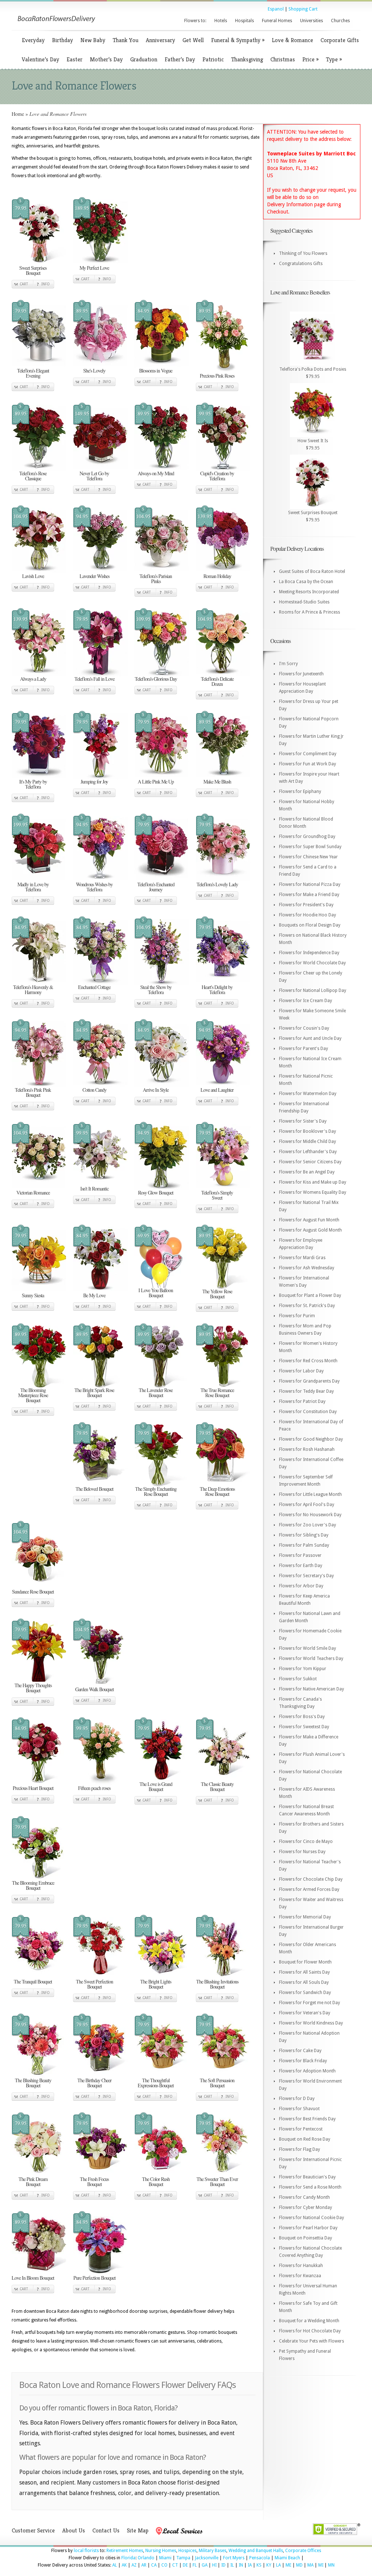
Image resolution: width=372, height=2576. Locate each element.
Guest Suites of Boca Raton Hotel (312, 571)
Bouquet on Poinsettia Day (306, 2238)
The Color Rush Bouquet (156, 2182)
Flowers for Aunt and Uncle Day (310, 1038)
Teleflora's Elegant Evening (33, 373)
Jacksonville (207, 2558)
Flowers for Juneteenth (301, 674)
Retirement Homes (125, 2551)
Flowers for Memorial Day (305, 1917)
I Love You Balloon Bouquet (156, 1293)
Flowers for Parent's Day (304, 1049)
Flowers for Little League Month (310, 1494)
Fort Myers (234, 2558)
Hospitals (244, 21)
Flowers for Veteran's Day (305, 2013)
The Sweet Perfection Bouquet (94, 1984)
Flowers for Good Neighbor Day (311, 1439)
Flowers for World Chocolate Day (312, 963)
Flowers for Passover (300, 1555)
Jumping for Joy (94, 782)
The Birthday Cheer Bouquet (94, 2083)
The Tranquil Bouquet (33, 1981)
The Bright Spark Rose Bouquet (94, 1393)
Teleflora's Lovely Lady (217, 884)
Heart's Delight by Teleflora (217, 990)
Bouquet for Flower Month (305, 1962)
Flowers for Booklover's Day (308, 1131)
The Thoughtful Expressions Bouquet (156, 2083)
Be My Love (94, 1295)
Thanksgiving (247, 59)
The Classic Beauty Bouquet (217, 1786)
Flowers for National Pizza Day (310, 884)
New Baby (93, 40)
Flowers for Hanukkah (301, 2266)
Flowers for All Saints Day (304, 1972)
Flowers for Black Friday (303, 2061)
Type (334, 59)
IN (241, 2565)
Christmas (283, 59)
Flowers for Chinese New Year (308, 857)
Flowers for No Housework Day (310, 1515)
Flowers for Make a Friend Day (309, 895)
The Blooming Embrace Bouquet (33, 1885)
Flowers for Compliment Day (308, 754)
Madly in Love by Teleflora (33, 887)
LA (278, 2565)
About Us (74, 2530)
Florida (128, 2558)
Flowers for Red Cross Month (308, 1361)
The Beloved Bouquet (94, 1489)
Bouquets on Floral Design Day (310, 925)
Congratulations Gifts (301, 264)
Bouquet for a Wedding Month (309, 2321)
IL (232, 2565)
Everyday (33, 40)
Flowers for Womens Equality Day (313, 1192)
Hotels (221, 21)
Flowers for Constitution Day (308, 1412)
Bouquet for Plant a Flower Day (310, 1295)
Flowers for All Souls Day (304, 1982)
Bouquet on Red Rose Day (305, 2139)
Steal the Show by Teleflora (156, 990)
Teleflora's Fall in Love (94, 679)
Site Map (138, 2530)
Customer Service (33, 2530)
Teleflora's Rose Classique (33, 476)
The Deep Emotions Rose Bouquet (217, 1491)
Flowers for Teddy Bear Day (306, 1391)
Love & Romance (292, 40)
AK (124, 2565)
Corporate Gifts (340, 40)
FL (195, 2565)
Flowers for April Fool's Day (307, 1505)
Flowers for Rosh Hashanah (307, 1449)
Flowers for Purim (297, 1316)
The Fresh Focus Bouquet (94, 2182)
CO (164, 2565)
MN (331, 2565)
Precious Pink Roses (217, 376)
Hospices (187, 2551)
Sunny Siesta (33, 1295)
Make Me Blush (217, 782)
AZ (134, 2565)
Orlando (146, 2558)
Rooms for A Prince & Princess (310, 612)
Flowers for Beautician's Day (307, 2177)
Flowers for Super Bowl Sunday (310, 847)
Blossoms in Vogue (156, 371)
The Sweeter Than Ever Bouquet (217, 2182)
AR (144, 2565)
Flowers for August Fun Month (309, 1220)
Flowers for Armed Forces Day (309, 1889)
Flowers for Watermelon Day (308, 1094)
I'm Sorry (288, 664)
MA (310, 2565)
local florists (86, 2551)
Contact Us (106, 2530)
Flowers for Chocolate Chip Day (311, 1879)
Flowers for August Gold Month (310, 1230)
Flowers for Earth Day (301, 1566)
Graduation (144, 59)
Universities (312, 21)
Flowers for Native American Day (312, 1689)
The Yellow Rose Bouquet (217, 1294)
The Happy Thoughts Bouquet (33, 1688)
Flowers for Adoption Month (307, 2071)
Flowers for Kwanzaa (300, 2276)
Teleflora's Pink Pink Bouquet (33, 1092)
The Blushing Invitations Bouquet (217, 1984)
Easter (74, 59)
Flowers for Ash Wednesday (307, 1268)
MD (299, 2565)
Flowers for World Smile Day (308, 1648)
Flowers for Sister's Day (303, 1121)
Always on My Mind (156, 473)
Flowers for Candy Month (304, 2197)
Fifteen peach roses (94, 1788)
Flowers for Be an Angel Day (307, 1172)
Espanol (276, 9)
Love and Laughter (217, 1090)
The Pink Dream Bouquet (33, 2182)
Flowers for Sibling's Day (304, 1535)
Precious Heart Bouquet (33, 1788)
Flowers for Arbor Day (301, 1586)
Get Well (193, 40)
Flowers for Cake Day (300, 2051)
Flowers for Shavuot (299, 2109)
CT (175, 2565)
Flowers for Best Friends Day (307, 2119)
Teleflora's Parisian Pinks (156, 579)
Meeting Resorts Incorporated (309, 592)
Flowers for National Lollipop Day (313, 990)
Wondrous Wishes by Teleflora (94, 887)
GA (205, 2565)
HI (214, 2565)
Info (46, 284)
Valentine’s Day (41, 59)
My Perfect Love (94, 268)
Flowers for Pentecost (301, 2129)
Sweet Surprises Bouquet (33, 270)
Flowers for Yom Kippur (303, 1669)
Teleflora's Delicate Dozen (217, 681)
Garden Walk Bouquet (94, 1689)
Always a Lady (33, 679)
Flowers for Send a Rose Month (310, 2187)
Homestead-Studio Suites (304, 602)
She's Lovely (94, 371)
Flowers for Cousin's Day (304, 1028)
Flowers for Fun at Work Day (308, 764)
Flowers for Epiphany (300, 791)
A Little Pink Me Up (156, 782)
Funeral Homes (277, 21)
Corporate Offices (303, 2551)
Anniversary (160, 40)
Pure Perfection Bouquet (94, 2278)
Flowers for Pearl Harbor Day (308, 2228)
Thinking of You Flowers (303, 253)
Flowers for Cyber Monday (306, 2207)
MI (321, 2565)
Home (18, 114)
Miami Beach (287, 2558)
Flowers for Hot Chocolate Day (310, 2331)
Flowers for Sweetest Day (304, 1727)
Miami (165, 2558)
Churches (340, 21)
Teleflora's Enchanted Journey (156, 887)
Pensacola (260, 2558)
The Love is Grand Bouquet (156, 1786)
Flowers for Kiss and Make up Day (313, 1182)
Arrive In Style (156, 1090)
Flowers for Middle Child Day (308, 1142)
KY (269, 2565)
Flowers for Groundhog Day (307, 837)
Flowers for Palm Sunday (304, 1545)
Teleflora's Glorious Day (156, 679)
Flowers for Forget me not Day (310, 2003)
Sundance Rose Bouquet (33, 1592)
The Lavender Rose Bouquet (156, 1393)
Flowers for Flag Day (300, 2149)
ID (223, 2565)
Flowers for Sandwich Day (305, 1993)
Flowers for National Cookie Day (312, 2218)
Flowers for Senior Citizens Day (310, 1162)
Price (310, 59)
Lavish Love (33, 576)
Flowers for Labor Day (301, 1371)
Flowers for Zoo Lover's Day (308, 1525)
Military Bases (213, 2551)
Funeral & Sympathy (238, 40)
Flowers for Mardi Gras (302, 1258)
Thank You (126, 40)
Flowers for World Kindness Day (311, 2023)
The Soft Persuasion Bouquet (217, 2083)
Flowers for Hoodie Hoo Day (308, 915)
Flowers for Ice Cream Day (306, 1001)
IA (250, 2565)
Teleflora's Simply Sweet (217, 1195)
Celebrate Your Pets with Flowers (312, 2341)
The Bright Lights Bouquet (156, 1984)
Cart (24, 284)
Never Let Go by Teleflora (94, 476)
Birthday (62, 40)
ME (288, 2565)
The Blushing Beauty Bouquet (33, 2083)
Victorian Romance (33, 1193)
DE (185, 2565)
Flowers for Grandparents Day (309, 1381)
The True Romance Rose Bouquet (217, 1393)
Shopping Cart (303, 9)
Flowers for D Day (297, 2099)
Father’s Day (180, 59)
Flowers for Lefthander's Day (308, 1152)
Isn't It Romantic (94, 1189)
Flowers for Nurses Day (302, 1852)
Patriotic (213, 59)
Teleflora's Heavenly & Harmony (33, 990)
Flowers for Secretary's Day (306, 1576)
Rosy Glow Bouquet (156, 1193)
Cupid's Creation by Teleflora (217, 476)
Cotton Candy (94, 1090)
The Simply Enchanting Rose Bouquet (156, 1491)
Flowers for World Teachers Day (311, 1659)
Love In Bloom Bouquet (33, 2278)
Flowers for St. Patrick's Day (307, 1306)
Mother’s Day (106, 59)
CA (154, 2565)
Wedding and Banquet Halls (256, 2551)
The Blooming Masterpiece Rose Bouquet (33, 1395)
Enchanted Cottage (94, 987)
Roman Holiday (217, 576)
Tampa (183, 2558)
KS (259, 2565)
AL (115, 2565)
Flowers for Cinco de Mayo (306, 1842)
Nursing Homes (161, 2551)
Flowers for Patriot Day (302, 1401)
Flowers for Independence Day (309, 953)
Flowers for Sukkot (298, 1679)
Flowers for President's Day (306, 905)
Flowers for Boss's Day (302, 1717)
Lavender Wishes (94, 576)
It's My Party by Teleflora (33, 784)
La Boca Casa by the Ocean (306, 582)
